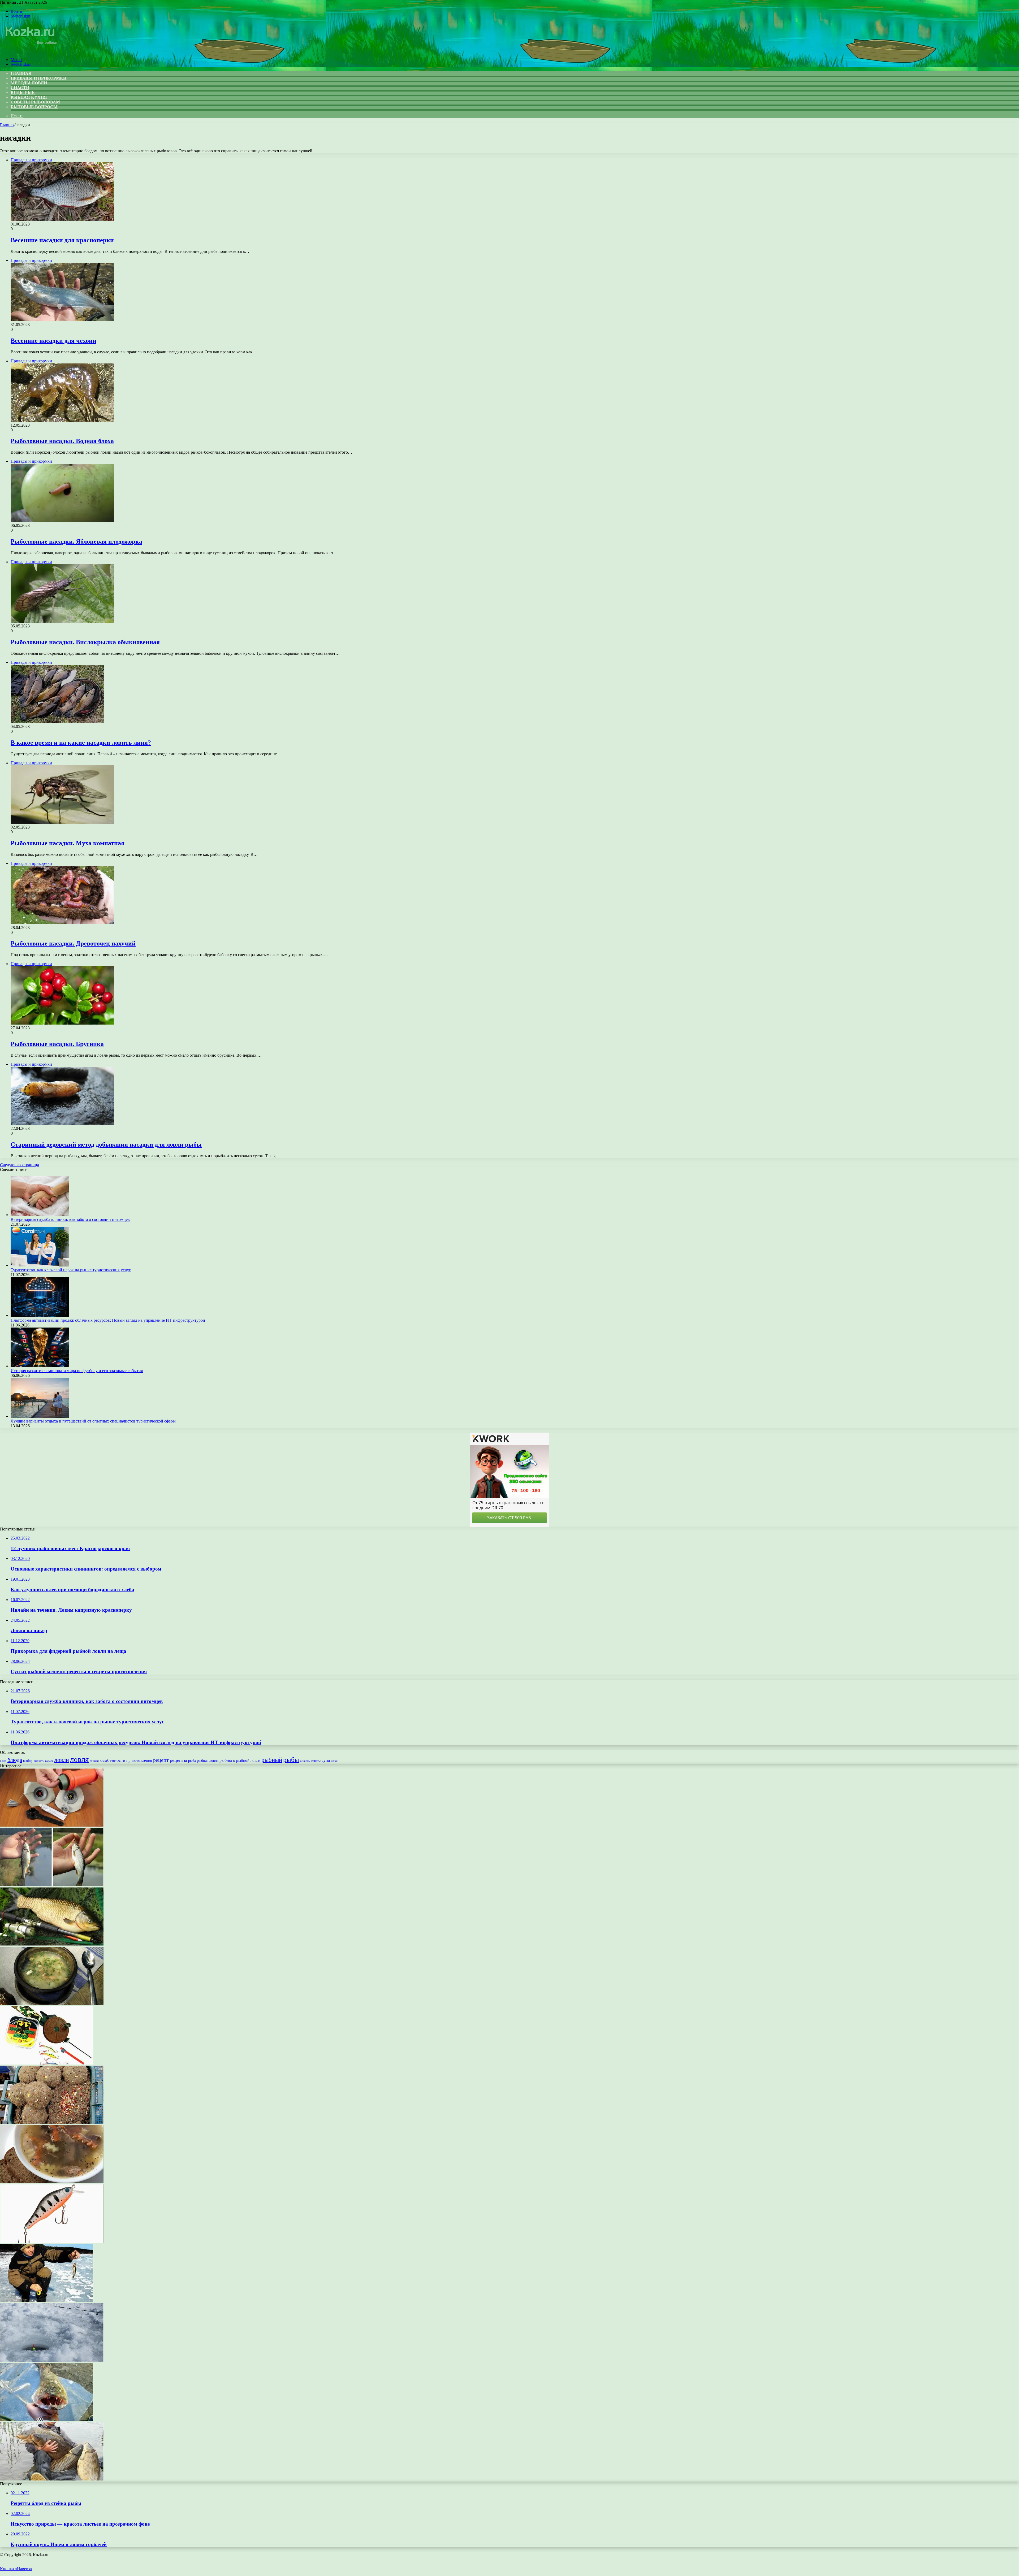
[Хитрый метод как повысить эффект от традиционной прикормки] (52, 2122)
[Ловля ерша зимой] (47, 2301)
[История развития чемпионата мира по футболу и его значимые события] (40, 1366)
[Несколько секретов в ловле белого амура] (52, 1944)
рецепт (161, 1760)
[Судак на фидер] (47, 2420)
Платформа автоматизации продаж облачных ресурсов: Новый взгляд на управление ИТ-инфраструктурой (108, 1320)
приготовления (139, 1760)
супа (326, 1760)
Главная (7, 125)
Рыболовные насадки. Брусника (57, 1044)
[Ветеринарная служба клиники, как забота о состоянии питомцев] (40, 1215)
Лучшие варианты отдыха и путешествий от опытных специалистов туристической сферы (93, 1421)
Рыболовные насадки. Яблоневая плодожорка (76, 541)
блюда (15, 1760)
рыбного (227, 1760)
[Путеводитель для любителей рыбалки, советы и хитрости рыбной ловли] (52, 2479)
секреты (305, 1761)
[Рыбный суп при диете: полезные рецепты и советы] (52, 2182)
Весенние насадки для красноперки (62, 240)
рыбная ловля (208, 1760)
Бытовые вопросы (34, 107)
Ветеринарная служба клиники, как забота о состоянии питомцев (70, 1219)
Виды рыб (23, 92)
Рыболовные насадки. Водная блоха (62, 441)
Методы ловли (29, 83)
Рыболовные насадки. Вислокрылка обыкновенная (85, 642)
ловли (62, 1760)
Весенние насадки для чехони (53, 341)
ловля (79, 1759)
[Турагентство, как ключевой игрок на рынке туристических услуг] (40, 1265)
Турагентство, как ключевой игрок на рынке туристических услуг (71, 1270)
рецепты (178, 1760)
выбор (28, 1761)
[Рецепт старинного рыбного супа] (52, 2004)
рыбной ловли (248, 1760)
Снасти (20, 88)
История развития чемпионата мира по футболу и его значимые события (77, 1371)
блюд (3, 1761)
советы (316, 1761)
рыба (192, 1761)
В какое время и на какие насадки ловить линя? (81, 743)
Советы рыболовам (35, 102)
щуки (334, 1761)
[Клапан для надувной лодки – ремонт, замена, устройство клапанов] (52, 1825)
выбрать (39, 1761)
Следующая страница (20, 1165)
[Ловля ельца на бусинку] (52, 1885)
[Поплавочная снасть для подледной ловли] (52, 2360)
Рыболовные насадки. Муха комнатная (68, 843)
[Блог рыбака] (30, 51)
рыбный (272, 1760)
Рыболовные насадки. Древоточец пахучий (73, 943)
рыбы (291, 1760)
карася (49, 1761)
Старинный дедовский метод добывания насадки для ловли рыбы (106, 1144)
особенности (113, 1760)
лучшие (94, 1761)
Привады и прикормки (38, 78)
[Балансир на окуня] (47, 2063)
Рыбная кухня (29, 97)
